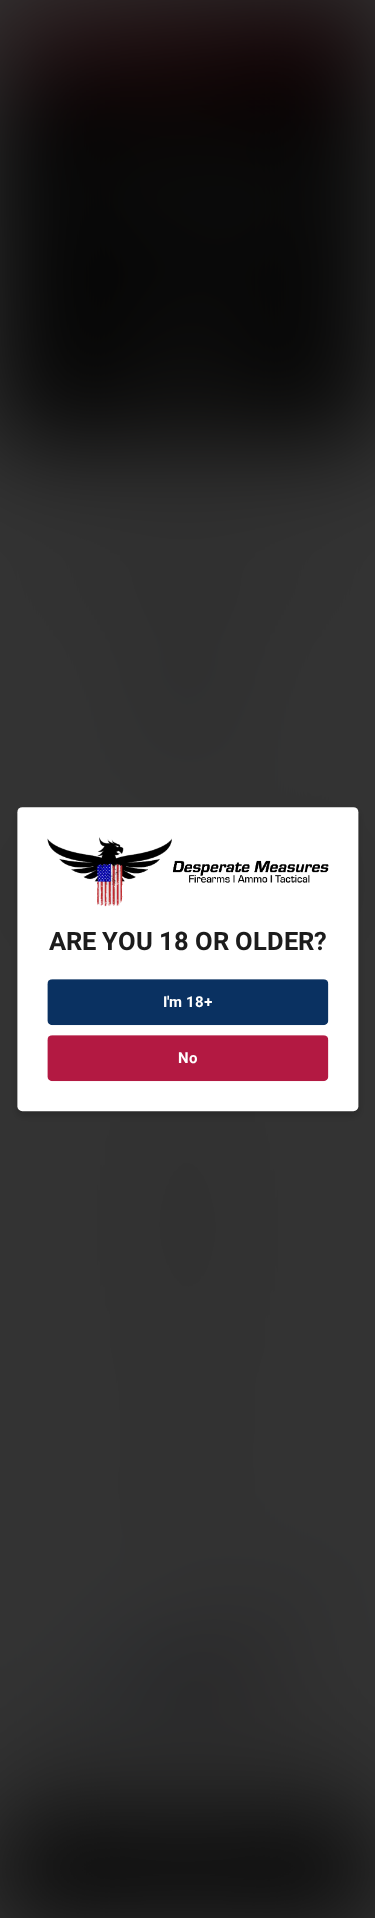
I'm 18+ (188, 1002)
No (187, 1058)
